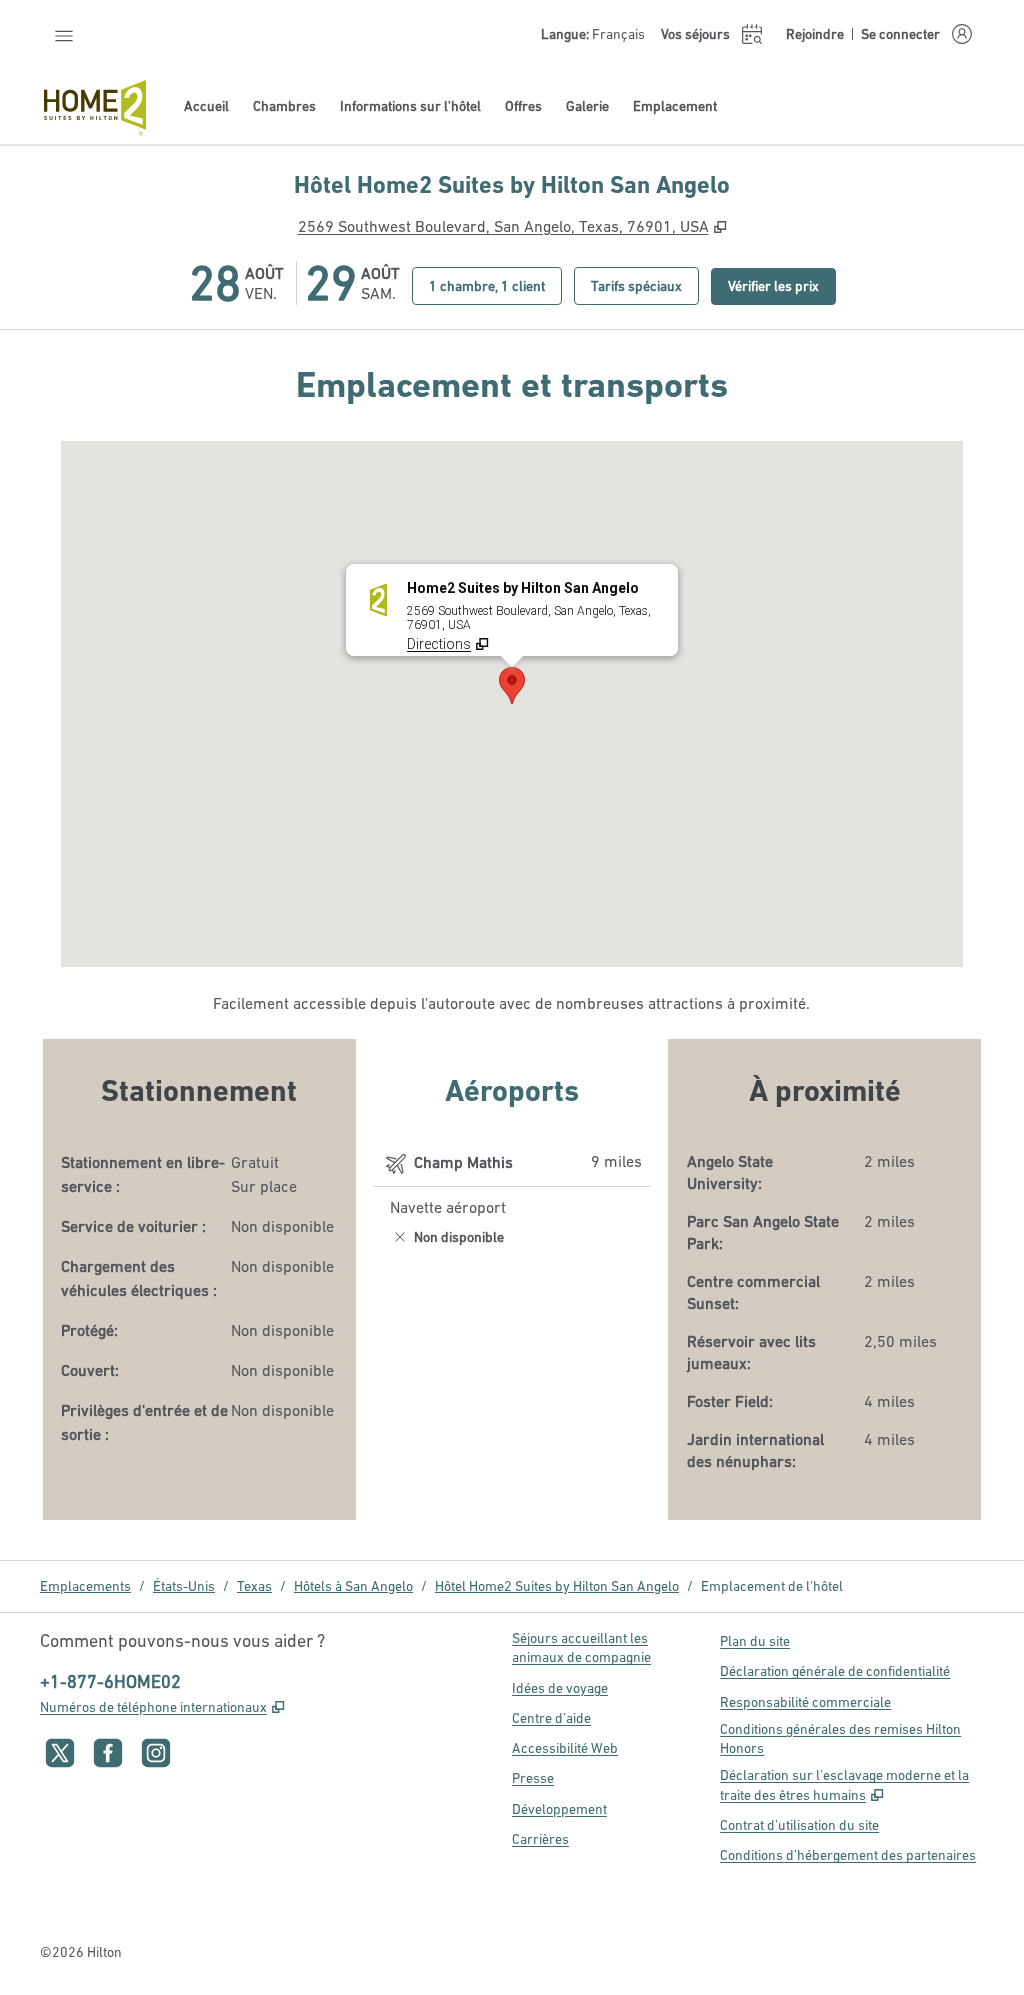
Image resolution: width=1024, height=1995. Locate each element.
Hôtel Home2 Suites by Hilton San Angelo (557, 1586)
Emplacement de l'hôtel (772, 1586)
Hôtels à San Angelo (353, 1586)
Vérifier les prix (782, 285)
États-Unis (184, 1586)
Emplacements (85, 1586)
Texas (254, 1586)
